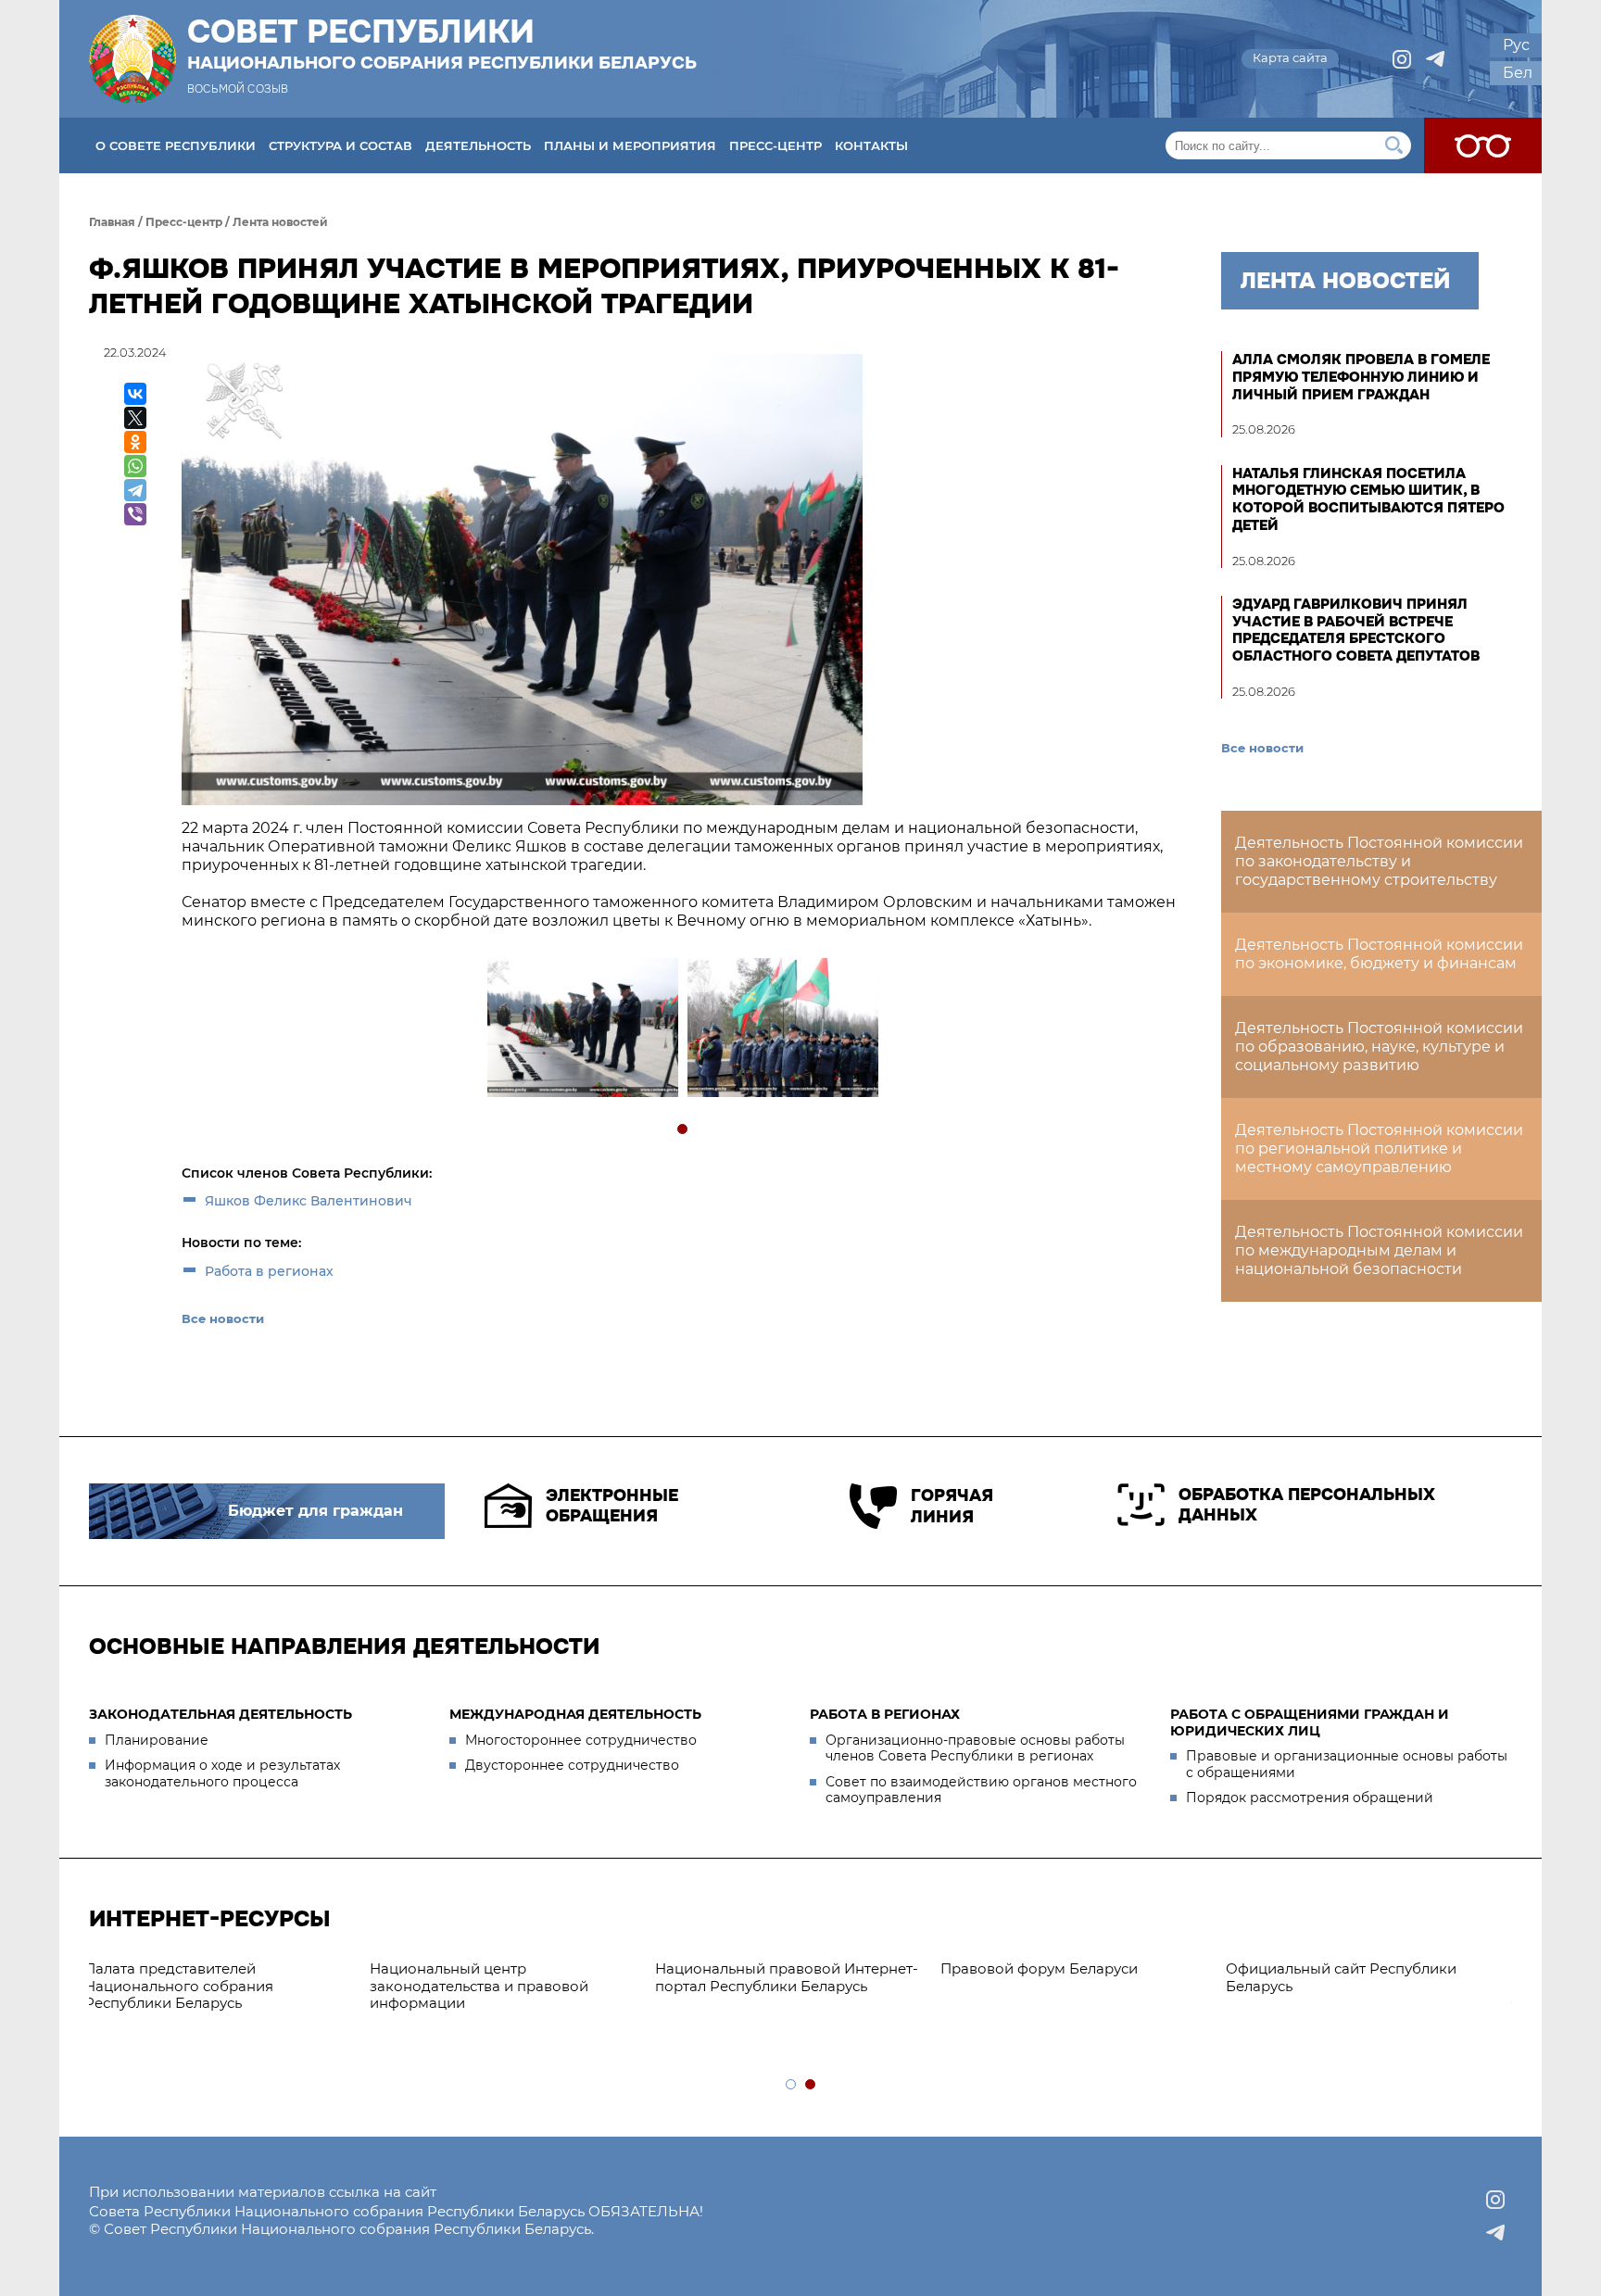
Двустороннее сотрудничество (572, 1765)
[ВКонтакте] (135, 394)
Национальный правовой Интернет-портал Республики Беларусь (515, 1977)
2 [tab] (811, 2085)
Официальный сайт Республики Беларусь (1070, 1977)
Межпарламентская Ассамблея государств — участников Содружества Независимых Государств (1353, 1994)
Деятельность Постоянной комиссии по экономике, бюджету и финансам (1379, 954)
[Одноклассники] (135, 442)
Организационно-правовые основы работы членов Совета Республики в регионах (975, 1748)
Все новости (223, 1318)
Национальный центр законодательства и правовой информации (208, 1986)
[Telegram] (135, 490)
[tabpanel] (582, 1030)
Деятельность (478, 145)
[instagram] (1402, 59)
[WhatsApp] (135, 466)
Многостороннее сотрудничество (581, 1740)
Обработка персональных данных (1307, 1505)
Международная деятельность (575, 1714)
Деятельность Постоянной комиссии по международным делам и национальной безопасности (1379, 1250)
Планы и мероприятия (630, 145)
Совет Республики (442, 44)
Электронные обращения (612, 1506)
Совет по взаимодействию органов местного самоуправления (981, 1790)
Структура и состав (340, 145)
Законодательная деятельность (221, 1714)
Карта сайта (1290, 57)
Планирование (157, 1740)
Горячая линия (952, 1506)
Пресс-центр (775, 145)
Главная (112, 222)
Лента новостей (280, 222)
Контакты (871, 145)
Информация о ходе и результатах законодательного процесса (222, 1773)
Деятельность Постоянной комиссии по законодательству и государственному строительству (1379, 861)
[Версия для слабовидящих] (1483, 145)
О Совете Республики (176, 145)
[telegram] (1435, 59)
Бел (1518, 73)
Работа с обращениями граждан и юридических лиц (1310, 1722)
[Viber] (135, 514)
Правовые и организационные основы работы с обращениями (1347, 1764)
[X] (135, 418)
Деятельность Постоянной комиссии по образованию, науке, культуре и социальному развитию (1379, 1047)
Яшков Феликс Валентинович (309, 1201)
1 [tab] (683, 1130)
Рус (1516, 45)
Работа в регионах (269, 1271)
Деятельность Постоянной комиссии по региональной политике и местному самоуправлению (1379, 1148)
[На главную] (132, 59)
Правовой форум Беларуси (768, 1968)
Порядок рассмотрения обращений (1310, 1798)
